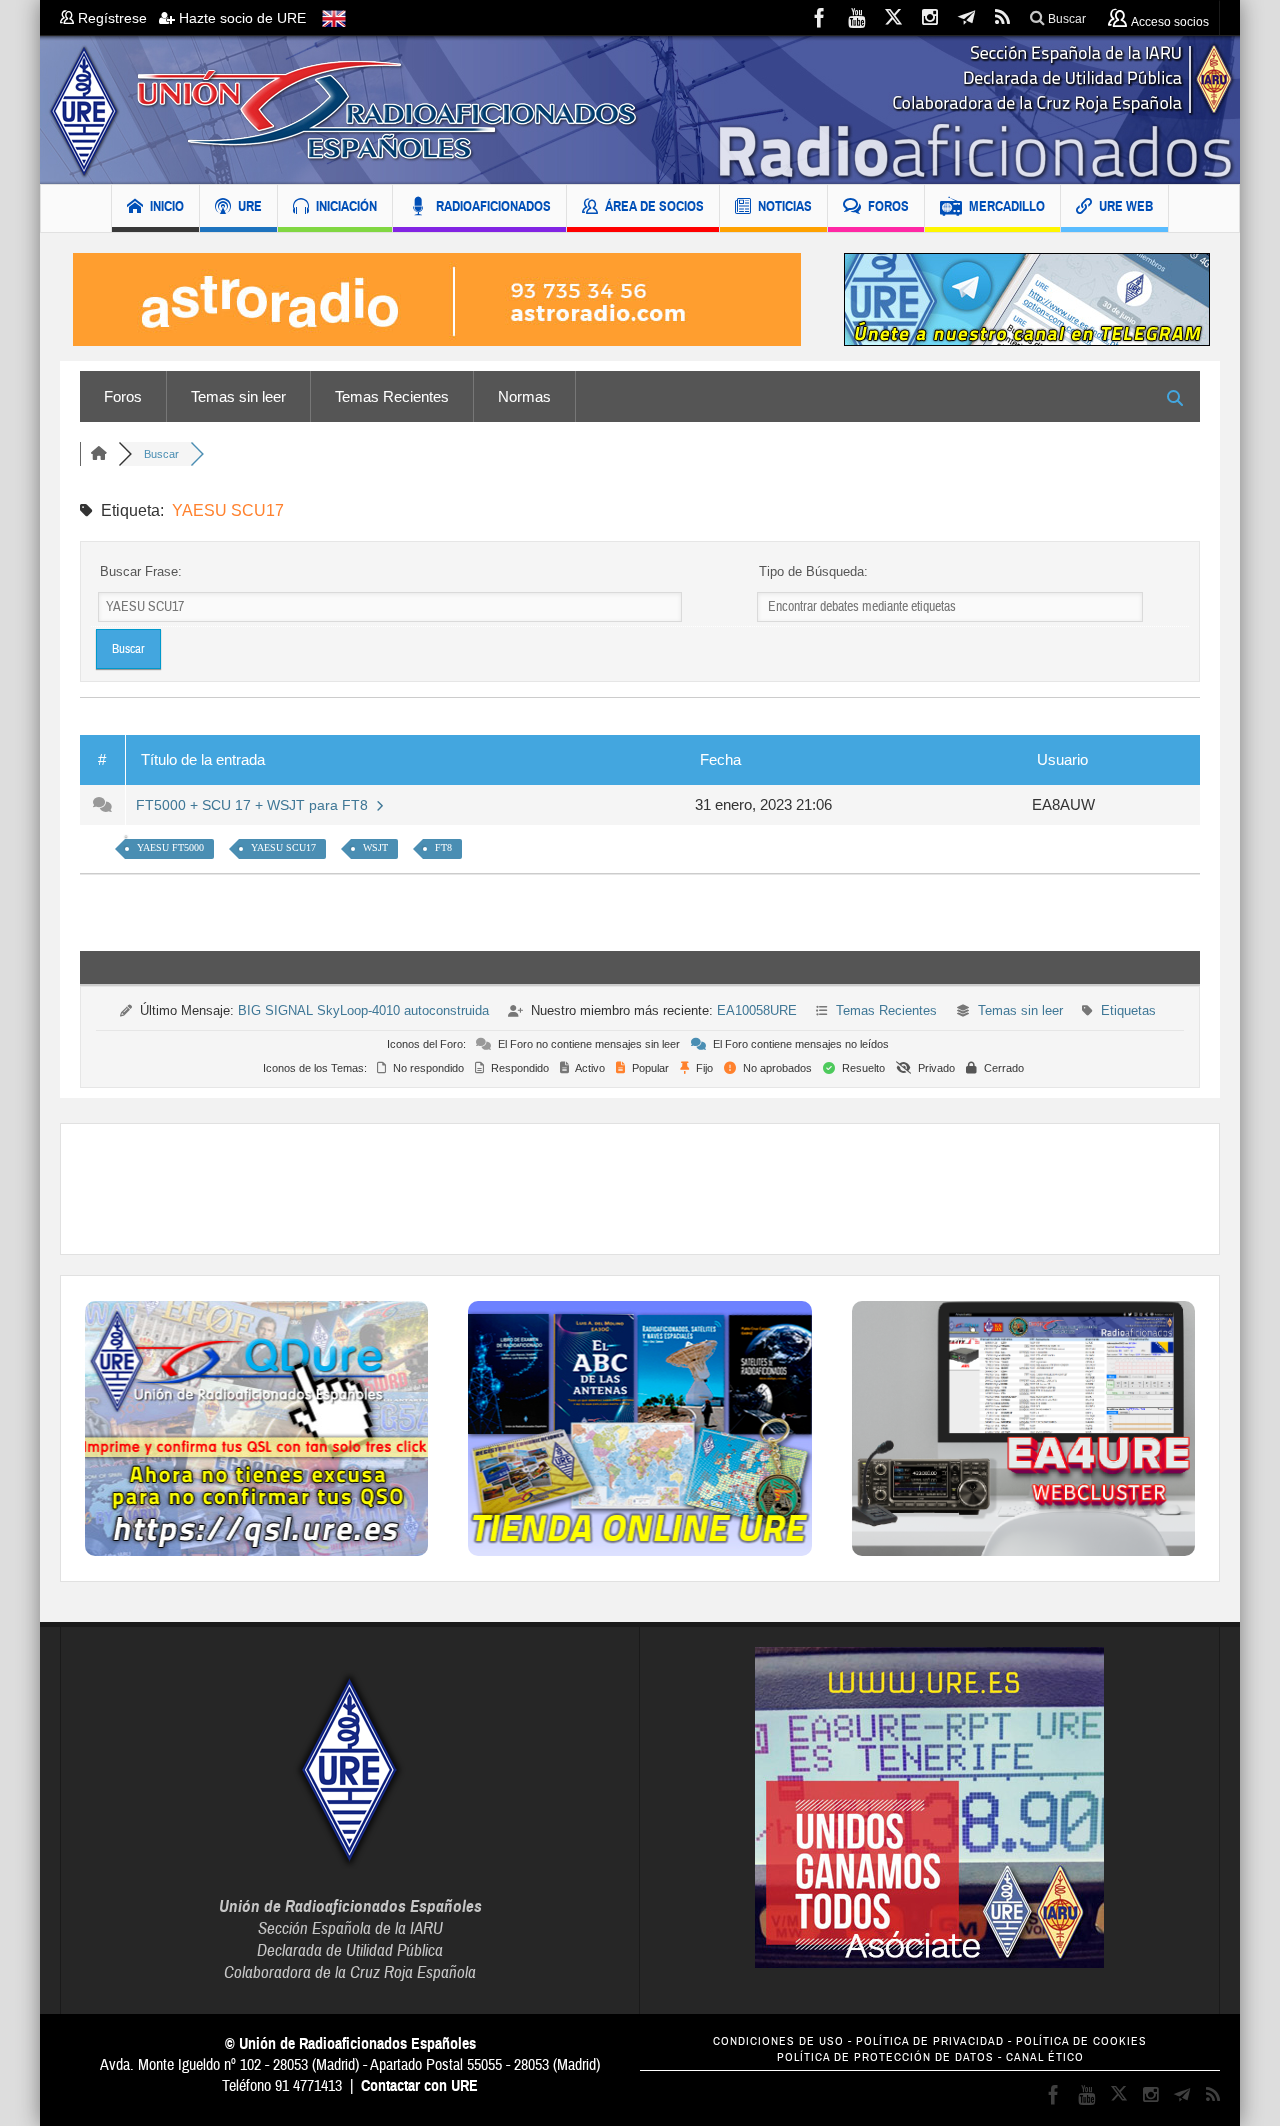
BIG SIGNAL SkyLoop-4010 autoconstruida (363, 1010)
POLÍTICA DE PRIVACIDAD (930, 2041)
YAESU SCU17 (283, 847)
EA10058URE (757, 1010)
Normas (524, 396)
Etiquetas (1128, 1010)
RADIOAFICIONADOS (493, 206)
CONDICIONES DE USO (778, 2041)
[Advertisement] (640, 1189)
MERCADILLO (1007, 206)
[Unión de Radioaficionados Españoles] (640, 110)
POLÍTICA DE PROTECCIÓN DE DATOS (885, 2057)
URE (250, 206)
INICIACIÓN (346, 206)
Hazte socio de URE (240, 18)
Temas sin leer (238, 396)
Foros (123, 396)
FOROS (888, 206)
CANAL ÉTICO (1045, 2057)
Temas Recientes (392, 396)
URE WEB (1126, 206)
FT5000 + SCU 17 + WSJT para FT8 (256, 805)
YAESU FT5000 (170, 847)
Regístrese (116, 18)
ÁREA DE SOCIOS (654, 206)
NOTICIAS (785, 206)
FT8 (443, 847)
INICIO (167, 206)
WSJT (375, 847)
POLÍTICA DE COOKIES (1081, 2041)
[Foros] (99, 454)
